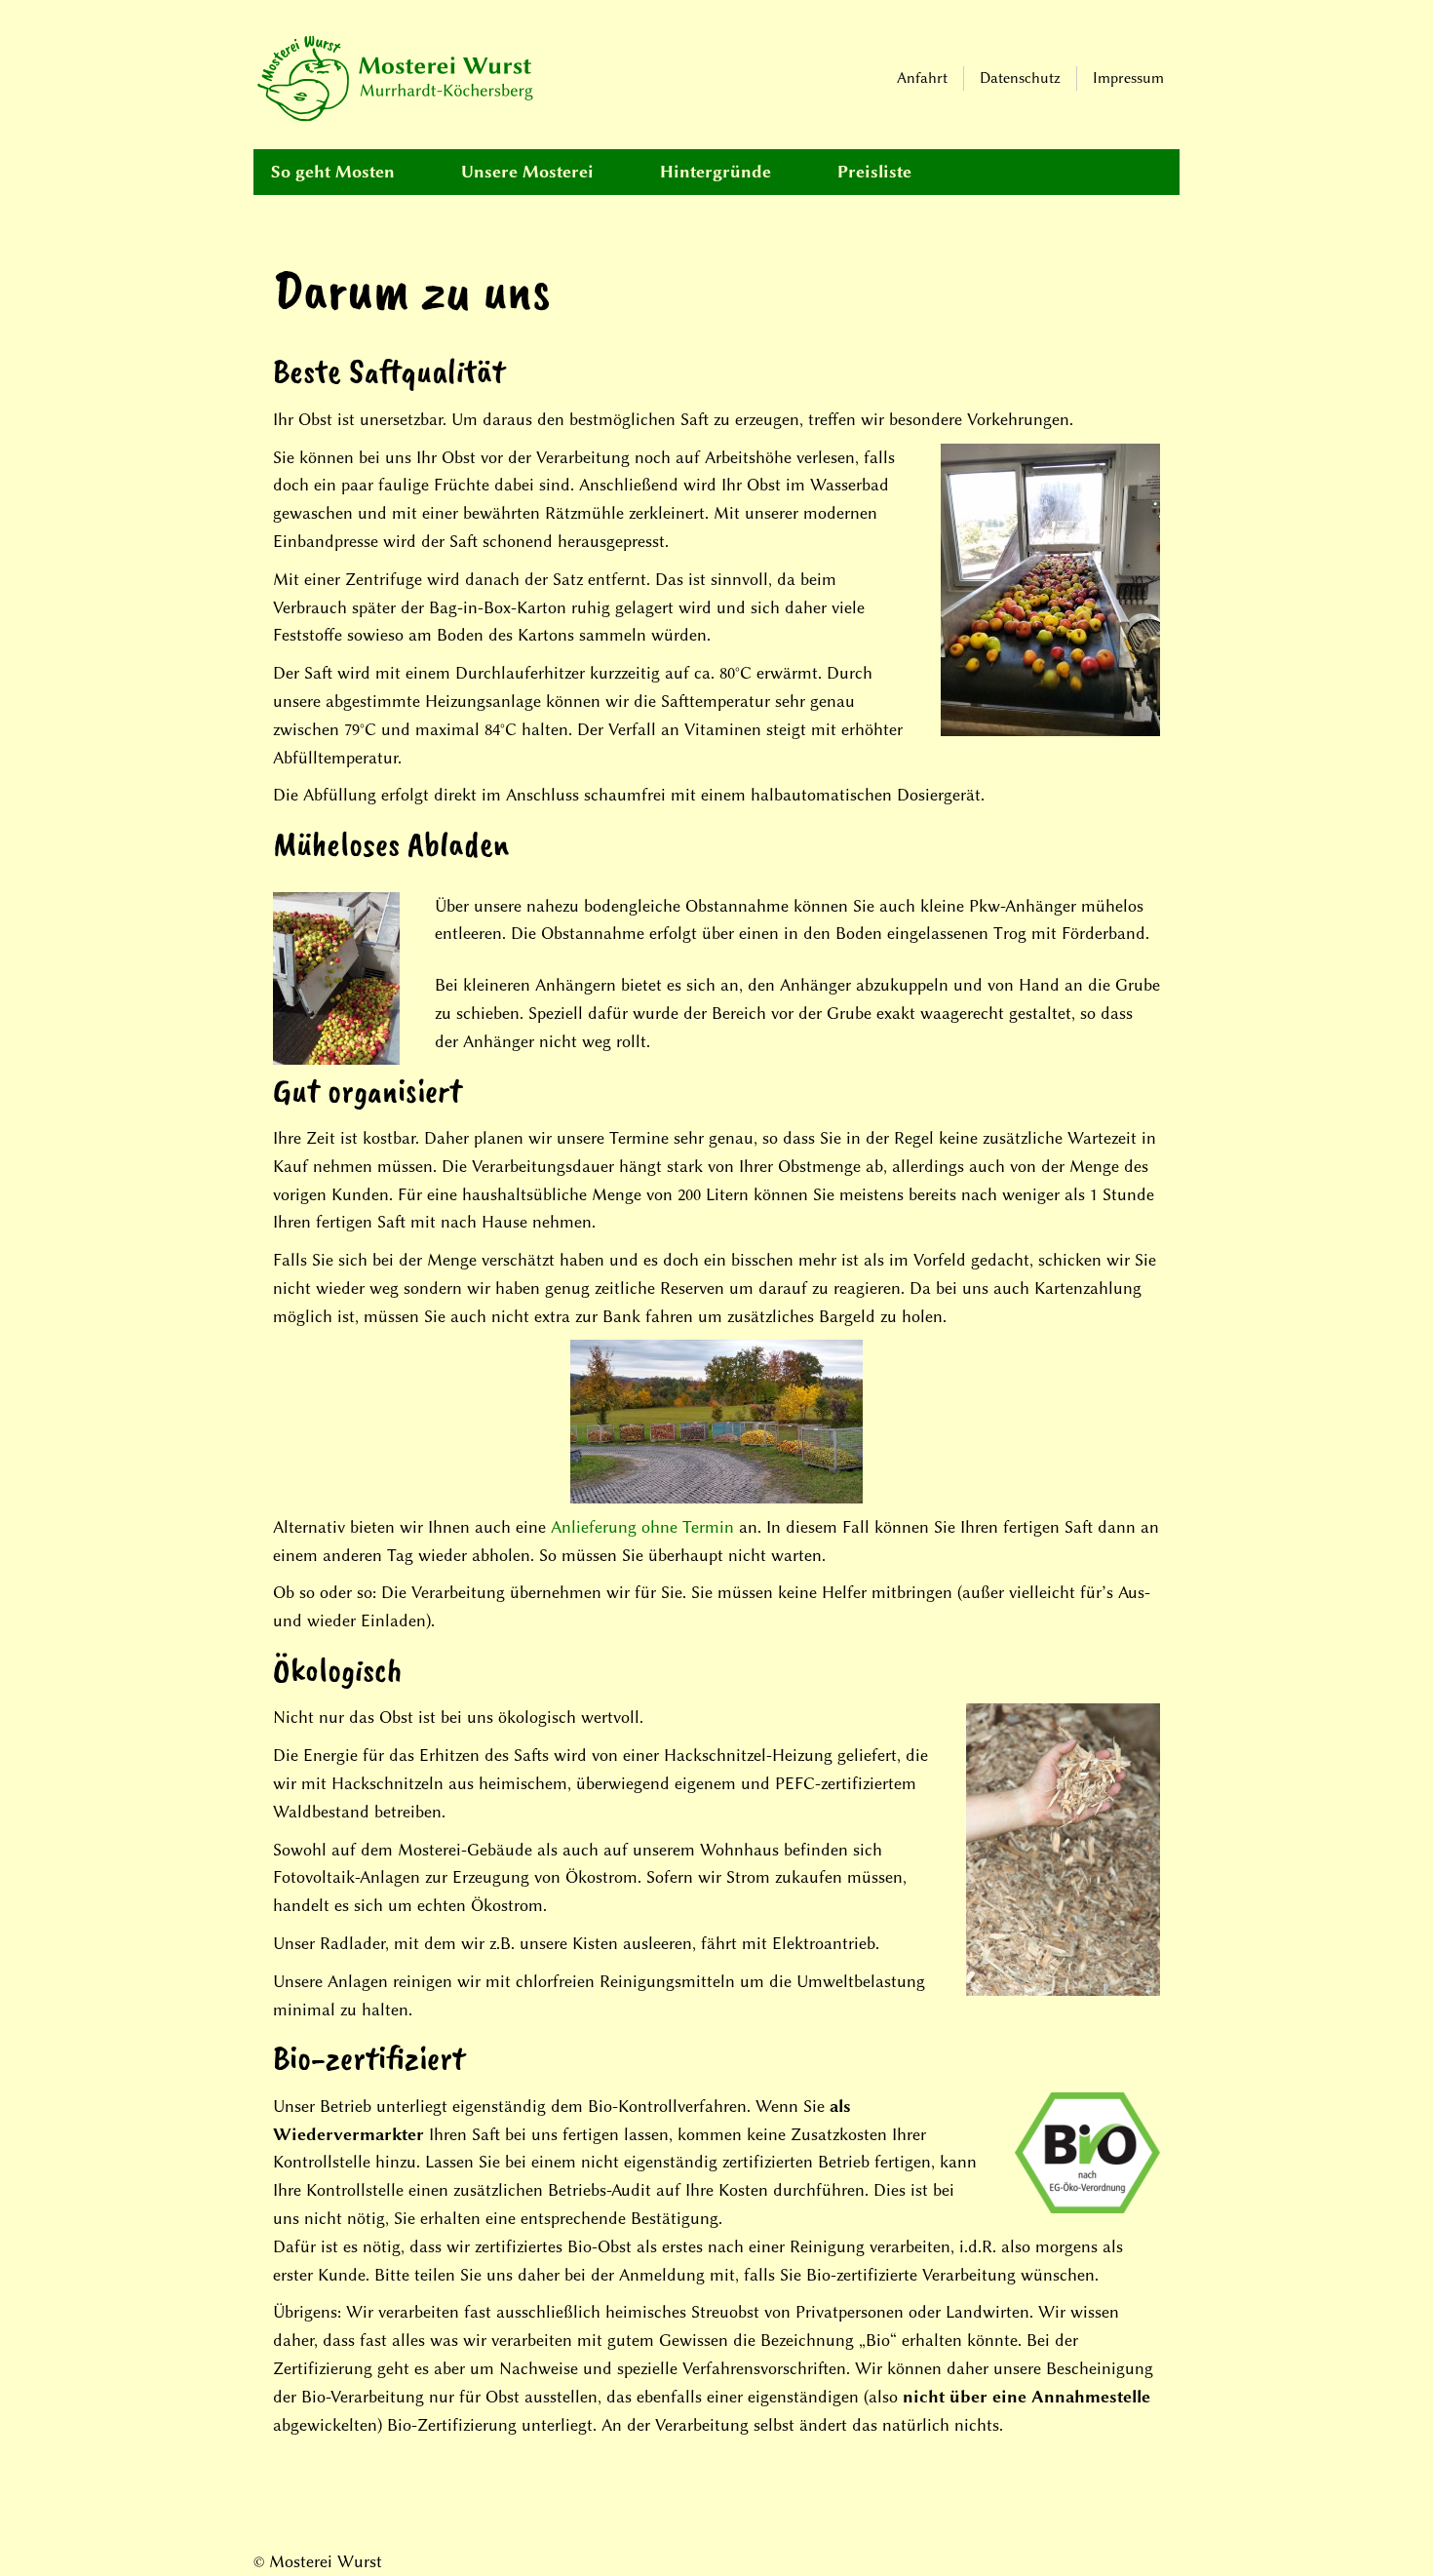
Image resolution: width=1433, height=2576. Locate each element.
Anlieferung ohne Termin (642, 1527)
